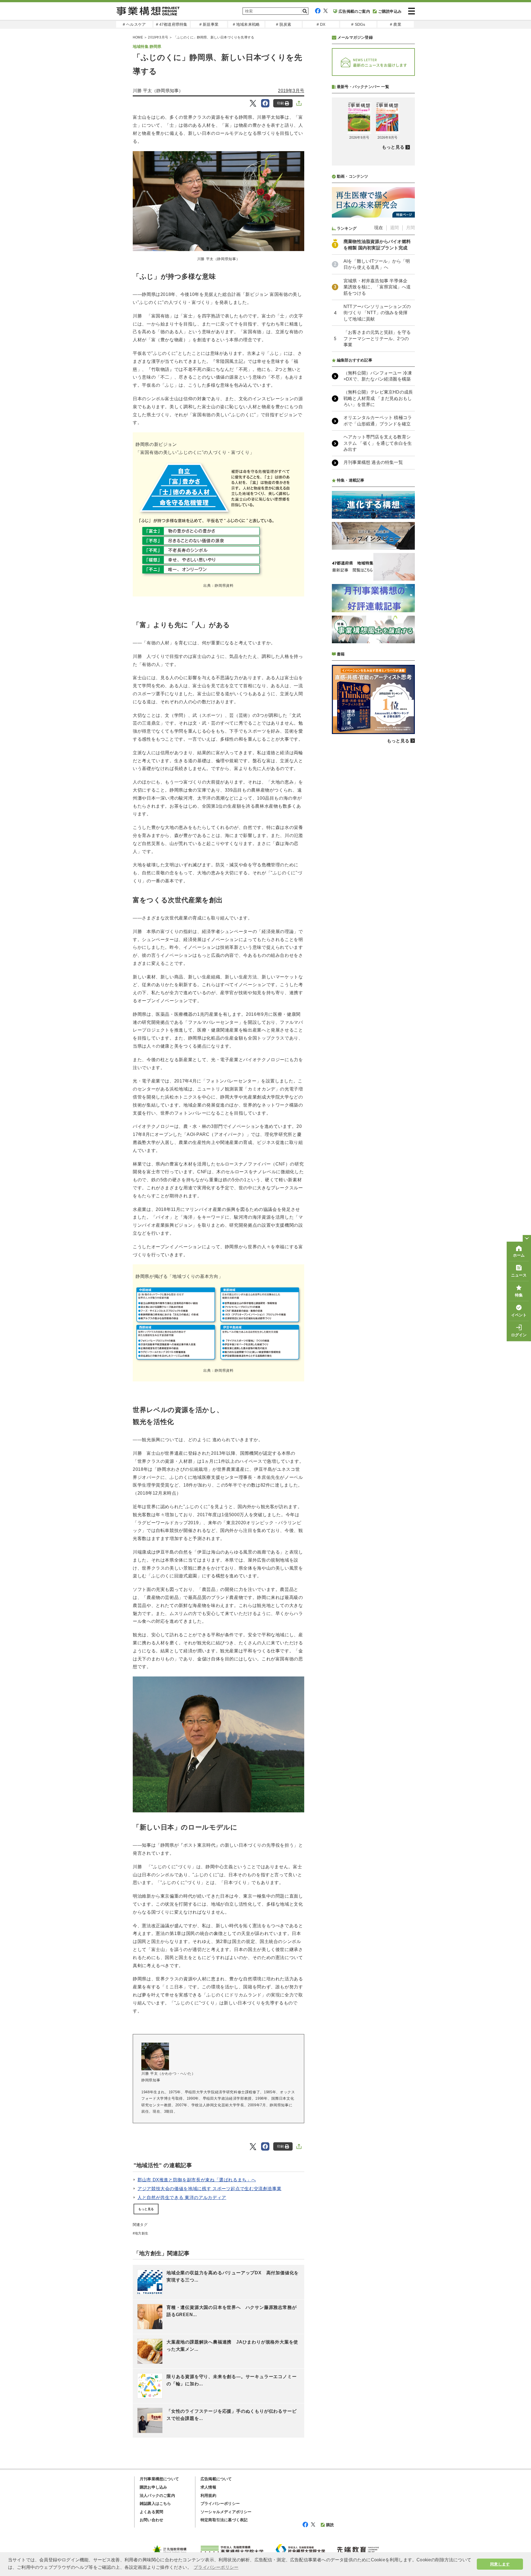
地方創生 (141, 2233)
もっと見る (146, 2209)
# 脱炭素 (284, 24)
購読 (330, 2525)
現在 (379, 228)
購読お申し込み (153, 2487)
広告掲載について (216, 2479)
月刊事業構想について (159, 2479)
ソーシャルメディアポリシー (226, 2512)
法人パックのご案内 (157, 2495)
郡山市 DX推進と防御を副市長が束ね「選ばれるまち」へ (197, 2180)
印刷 (280, 103)
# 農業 (396, 24)
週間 (394, 228)
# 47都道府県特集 (172, 24)
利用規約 (208, 2495)
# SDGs (358, 24)
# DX (321, 24)
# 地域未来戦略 (246, 24)
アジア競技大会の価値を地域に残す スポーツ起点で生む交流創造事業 (209, 2189)
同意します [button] (500, 2564)
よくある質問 (151, 2512)
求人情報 (208, 2487)
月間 (410, 228)
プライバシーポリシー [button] (216, 2567)
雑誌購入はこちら (155, 2503)
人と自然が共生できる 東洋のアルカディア (182, 2198)
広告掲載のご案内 (354, 11)
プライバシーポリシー (220, 2503)
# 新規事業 (209, 24)
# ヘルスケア (134, 24)
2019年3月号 (158, 37)
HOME (138, 37)
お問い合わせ (151, 2520)
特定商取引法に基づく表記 (224, 2520)
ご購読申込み (390, 11)
